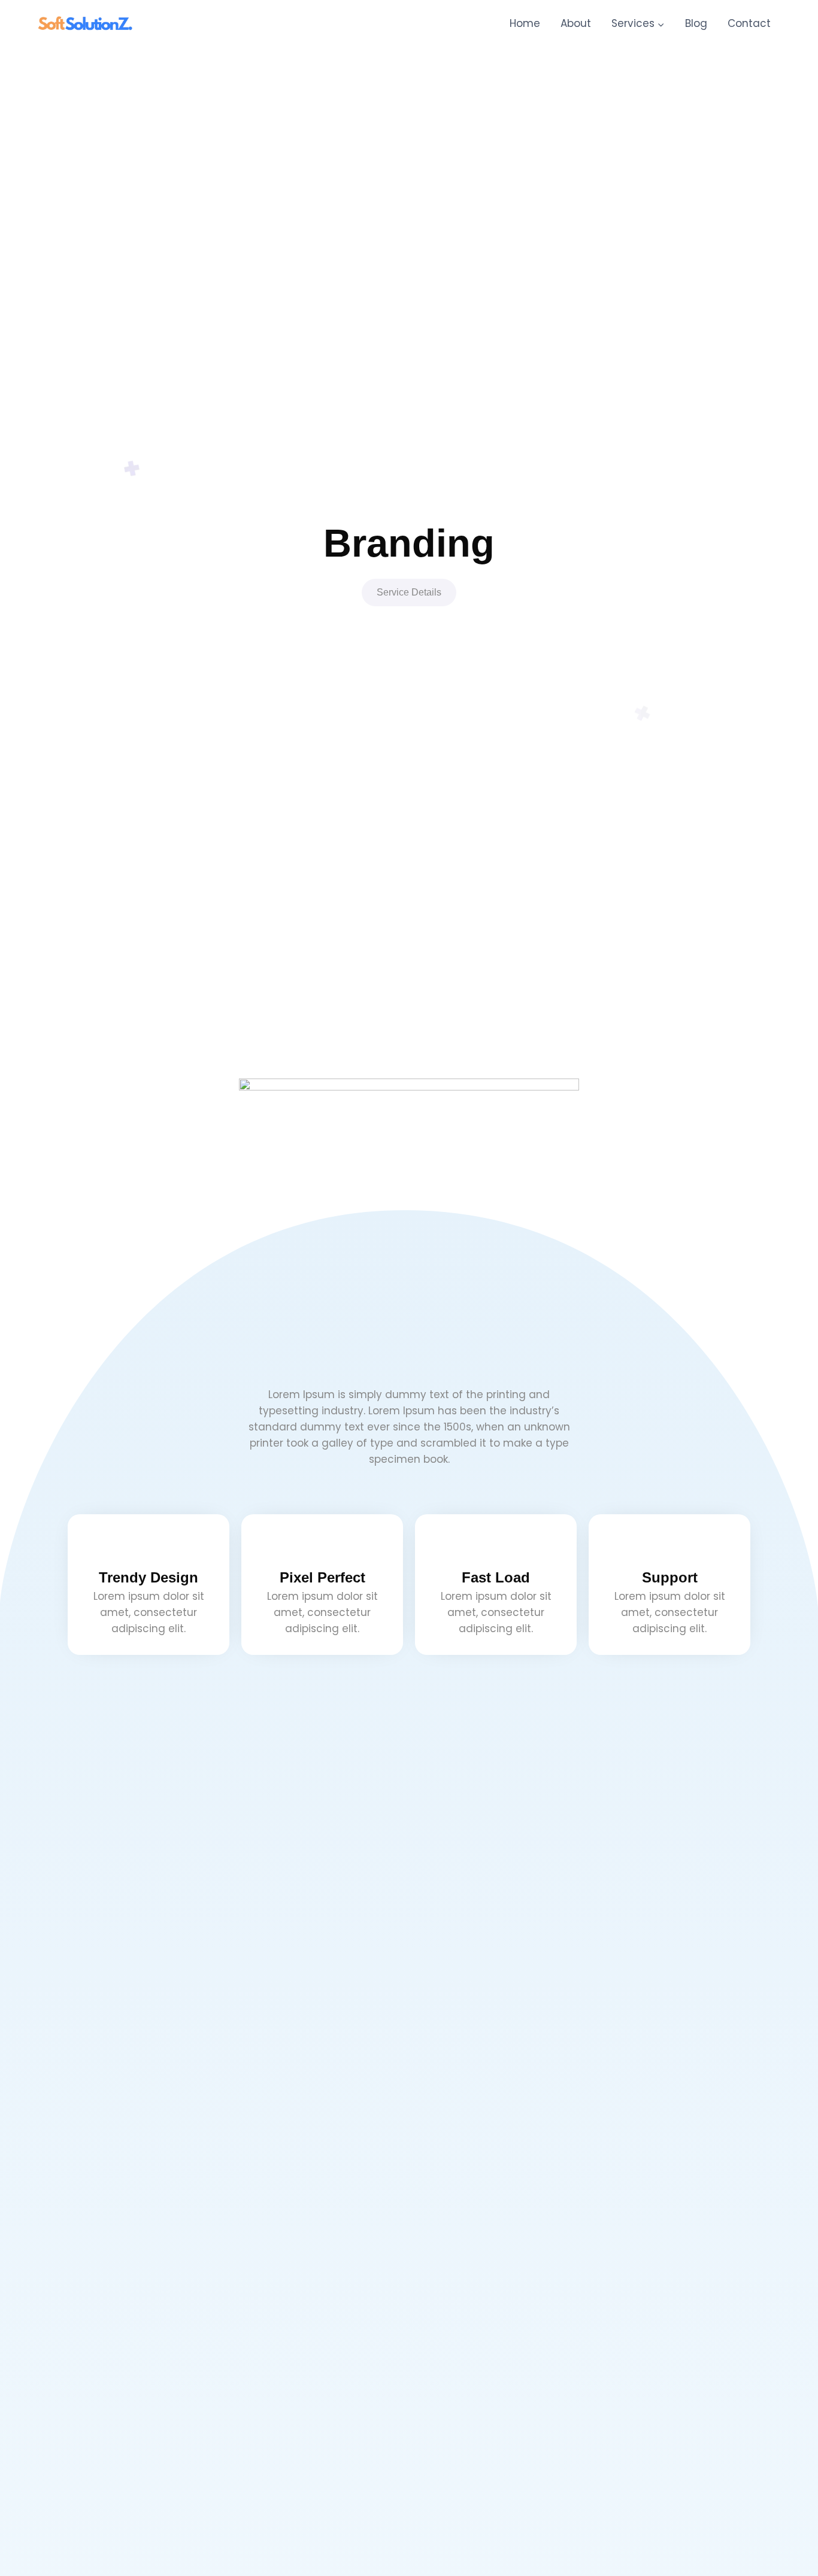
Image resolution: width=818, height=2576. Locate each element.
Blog (696, 23)
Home (525, 23)
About (576, 23)
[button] (409, 593)
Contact (749, 23)
